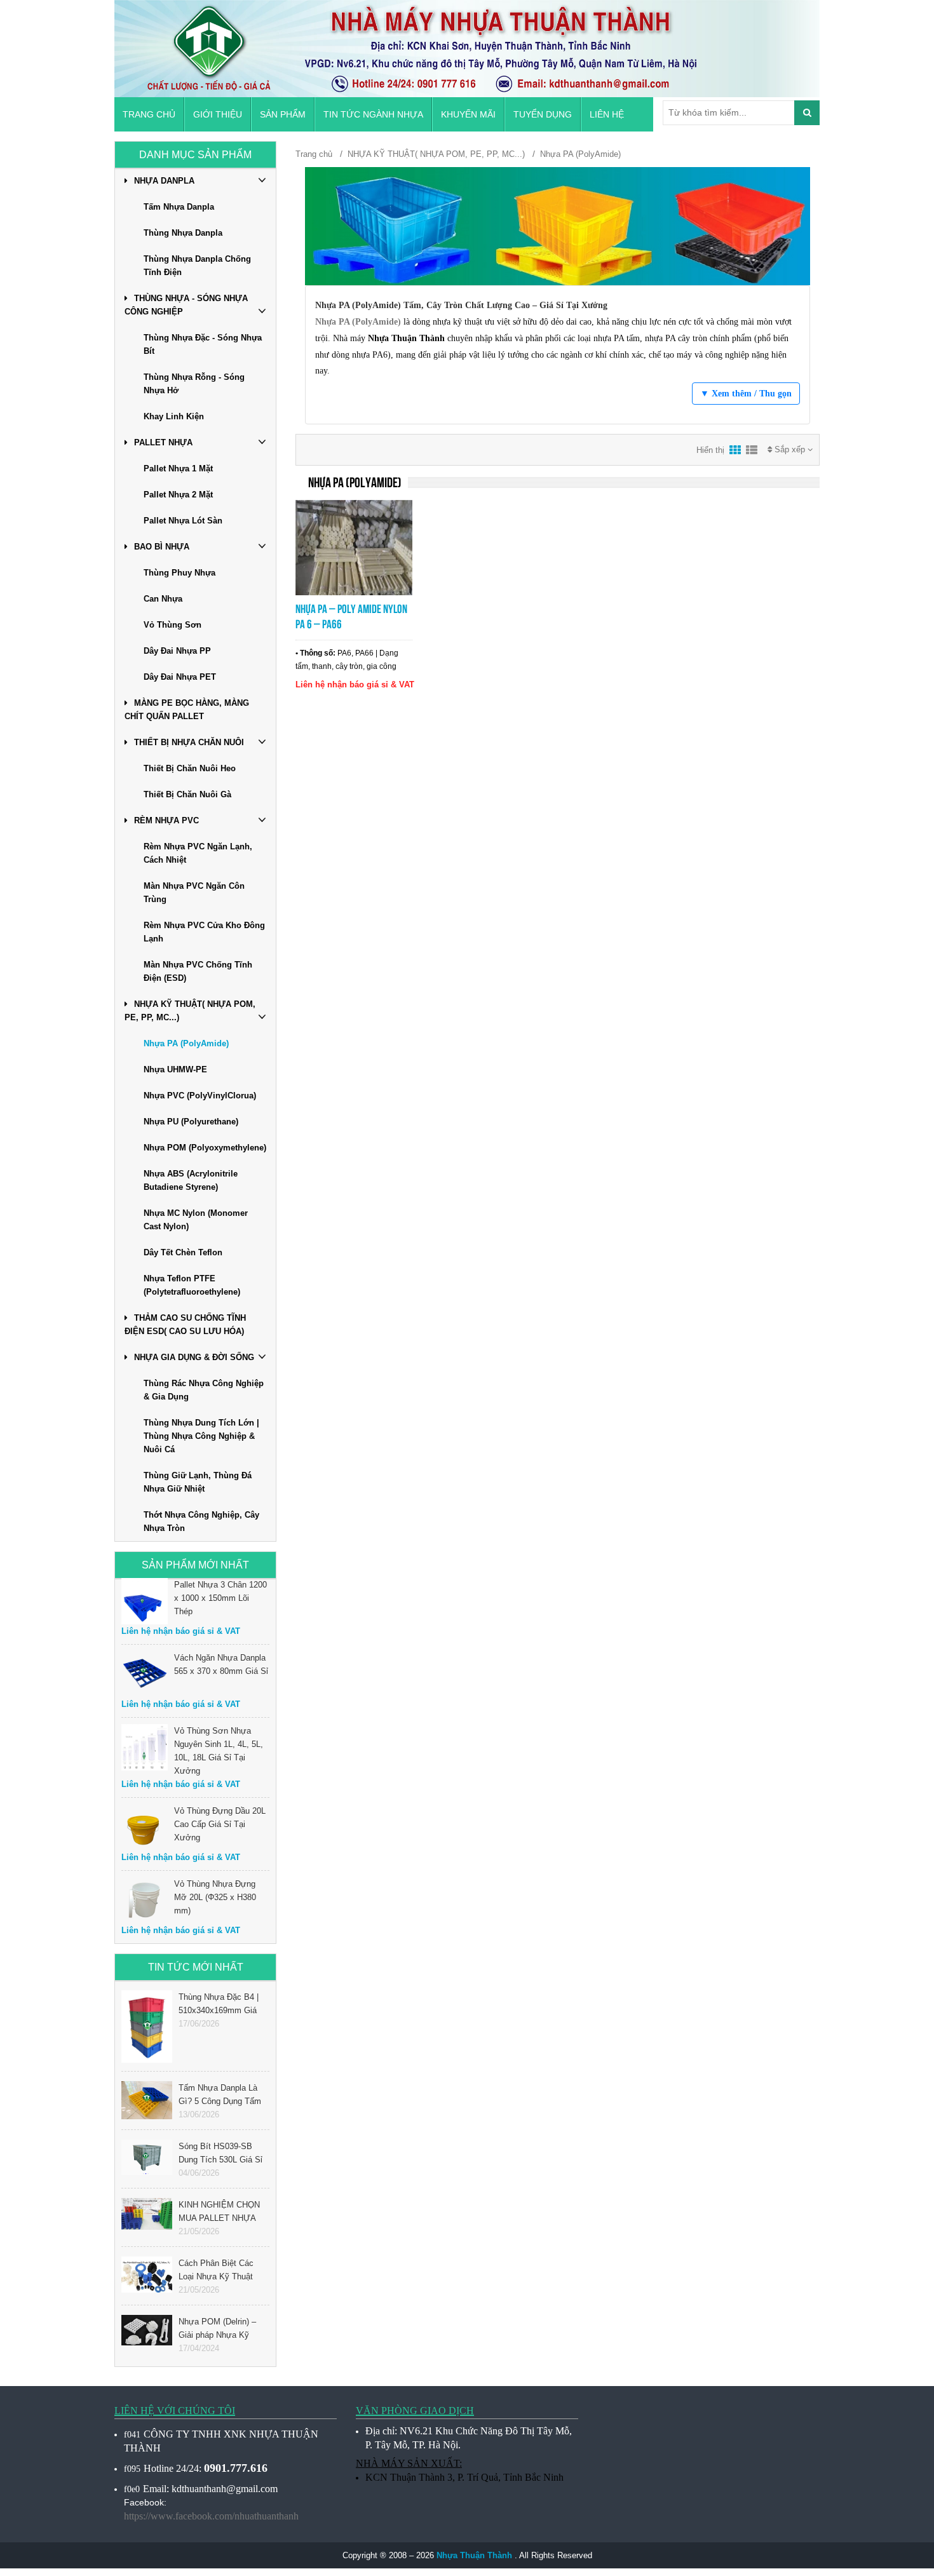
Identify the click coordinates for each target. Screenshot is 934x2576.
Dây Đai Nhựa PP (177, 651)
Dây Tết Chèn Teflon (183, 1252)
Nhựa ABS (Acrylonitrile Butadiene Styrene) (191, 1180)
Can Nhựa (163, 599)
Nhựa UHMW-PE (175, 1069)
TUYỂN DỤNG (543, 114)
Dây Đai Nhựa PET (180, 677)
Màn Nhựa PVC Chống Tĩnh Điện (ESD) (198, 971)
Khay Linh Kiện (174, 416)
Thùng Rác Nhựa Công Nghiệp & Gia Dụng (204, 1390)
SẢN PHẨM (283, 114)
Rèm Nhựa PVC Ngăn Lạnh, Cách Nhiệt (198, 853)
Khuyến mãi (468, 114)
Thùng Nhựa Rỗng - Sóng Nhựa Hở (194, 384)
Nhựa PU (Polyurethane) (191, 1122)
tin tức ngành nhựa (373, 114)
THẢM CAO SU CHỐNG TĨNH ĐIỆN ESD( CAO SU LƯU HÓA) (185, 1325)
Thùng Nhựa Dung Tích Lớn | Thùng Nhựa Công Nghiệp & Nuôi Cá (201, 1436)
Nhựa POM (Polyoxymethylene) (205, 1148)
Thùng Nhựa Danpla (183, 233)
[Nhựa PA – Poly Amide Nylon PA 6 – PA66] (354, 547)
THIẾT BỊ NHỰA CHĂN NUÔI (189, 742)
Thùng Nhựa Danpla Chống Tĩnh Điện (197, 266)
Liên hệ (607, 114)
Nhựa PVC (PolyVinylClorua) (200, 1096)
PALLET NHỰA (163, 442)
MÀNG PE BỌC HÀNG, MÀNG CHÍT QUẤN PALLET (187, 710)
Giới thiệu (218, 114)
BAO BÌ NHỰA (162, 547)
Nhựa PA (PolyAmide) (186, 1043)
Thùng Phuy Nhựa (179, 573)
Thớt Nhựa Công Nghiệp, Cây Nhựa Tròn (201, 1521)
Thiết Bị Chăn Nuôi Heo (190, 768)
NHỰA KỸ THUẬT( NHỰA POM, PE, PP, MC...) (190, 1011)
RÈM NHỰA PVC (166, 820)
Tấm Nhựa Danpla (179, 207)
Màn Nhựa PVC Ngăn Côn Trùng (194, 893)
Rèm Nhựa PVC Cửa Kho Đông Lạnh (204, 932)
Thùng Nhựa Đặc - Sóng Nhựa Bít (203, 344)
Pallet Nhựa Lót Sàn (183, 521)
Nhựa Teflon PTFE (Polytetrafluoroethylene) (192, 1285)
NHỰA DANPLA (164, 181)
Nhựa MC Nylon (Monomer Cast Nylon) (196, 1220)
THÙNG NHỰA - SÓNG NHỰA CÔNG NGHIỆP (186, 305)
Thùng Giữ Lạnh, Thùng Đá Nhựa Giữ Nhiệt (198, 1482)
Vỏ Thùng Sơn (173, 625)
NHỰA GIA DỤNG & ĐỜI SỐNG (194, 1357)
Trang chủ (149, 114)
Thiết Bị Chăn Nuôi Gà (187, 794)
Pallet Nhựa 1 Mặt (178, 469)
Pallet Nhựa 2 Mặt (178, 495)
